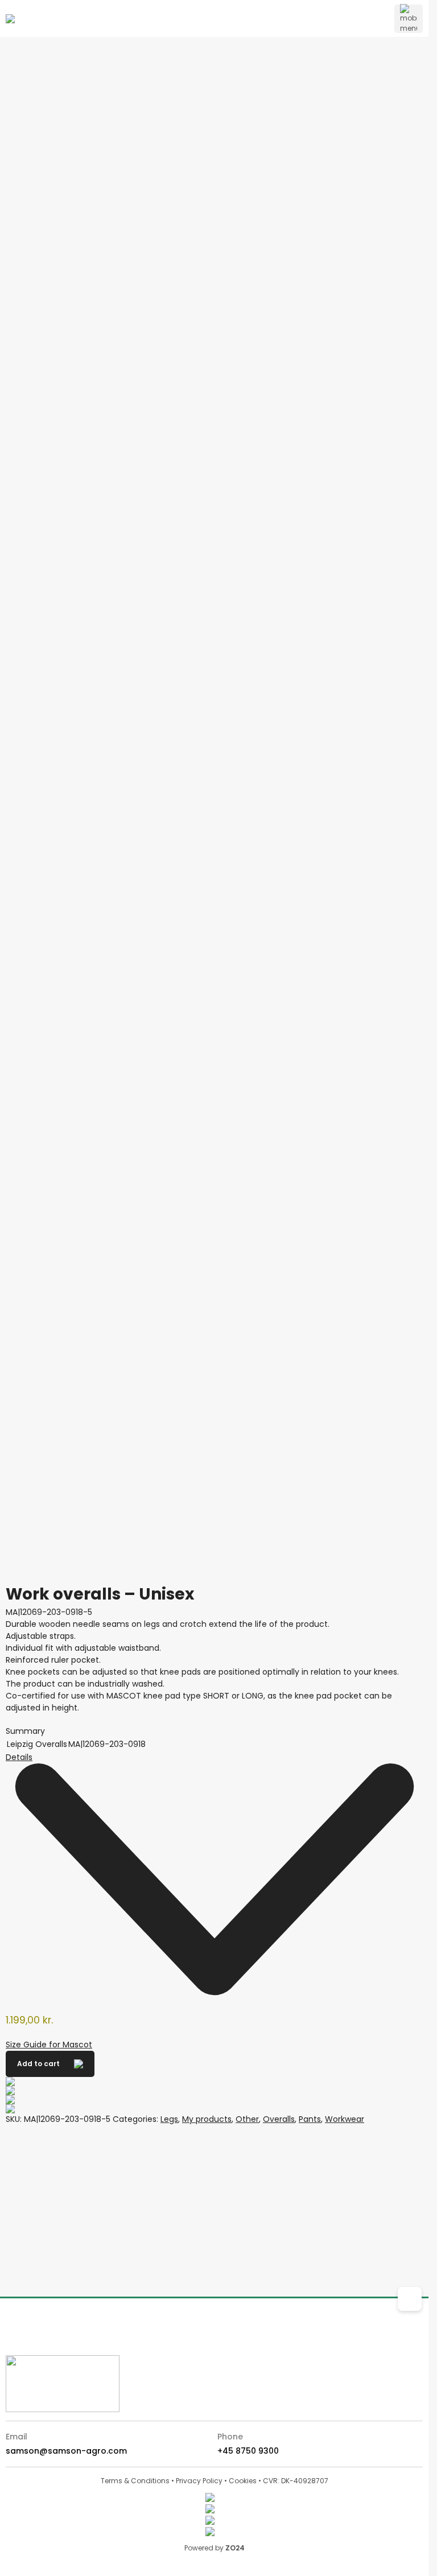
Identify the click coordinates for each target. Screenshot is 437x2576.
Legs (169, 2119)
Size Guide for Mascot (49, 2045)
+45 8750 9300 (248, 2451)
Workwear (345, 2119)
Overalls (279, 2119)
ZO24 (235, 2548)
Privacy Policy (199, 2481)
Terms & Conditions (135, 2481)
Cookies (243, 2481)
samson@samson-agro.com (66, 2451)
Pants (310, 2119)
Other (247, 2119)
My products (207, 2119)
